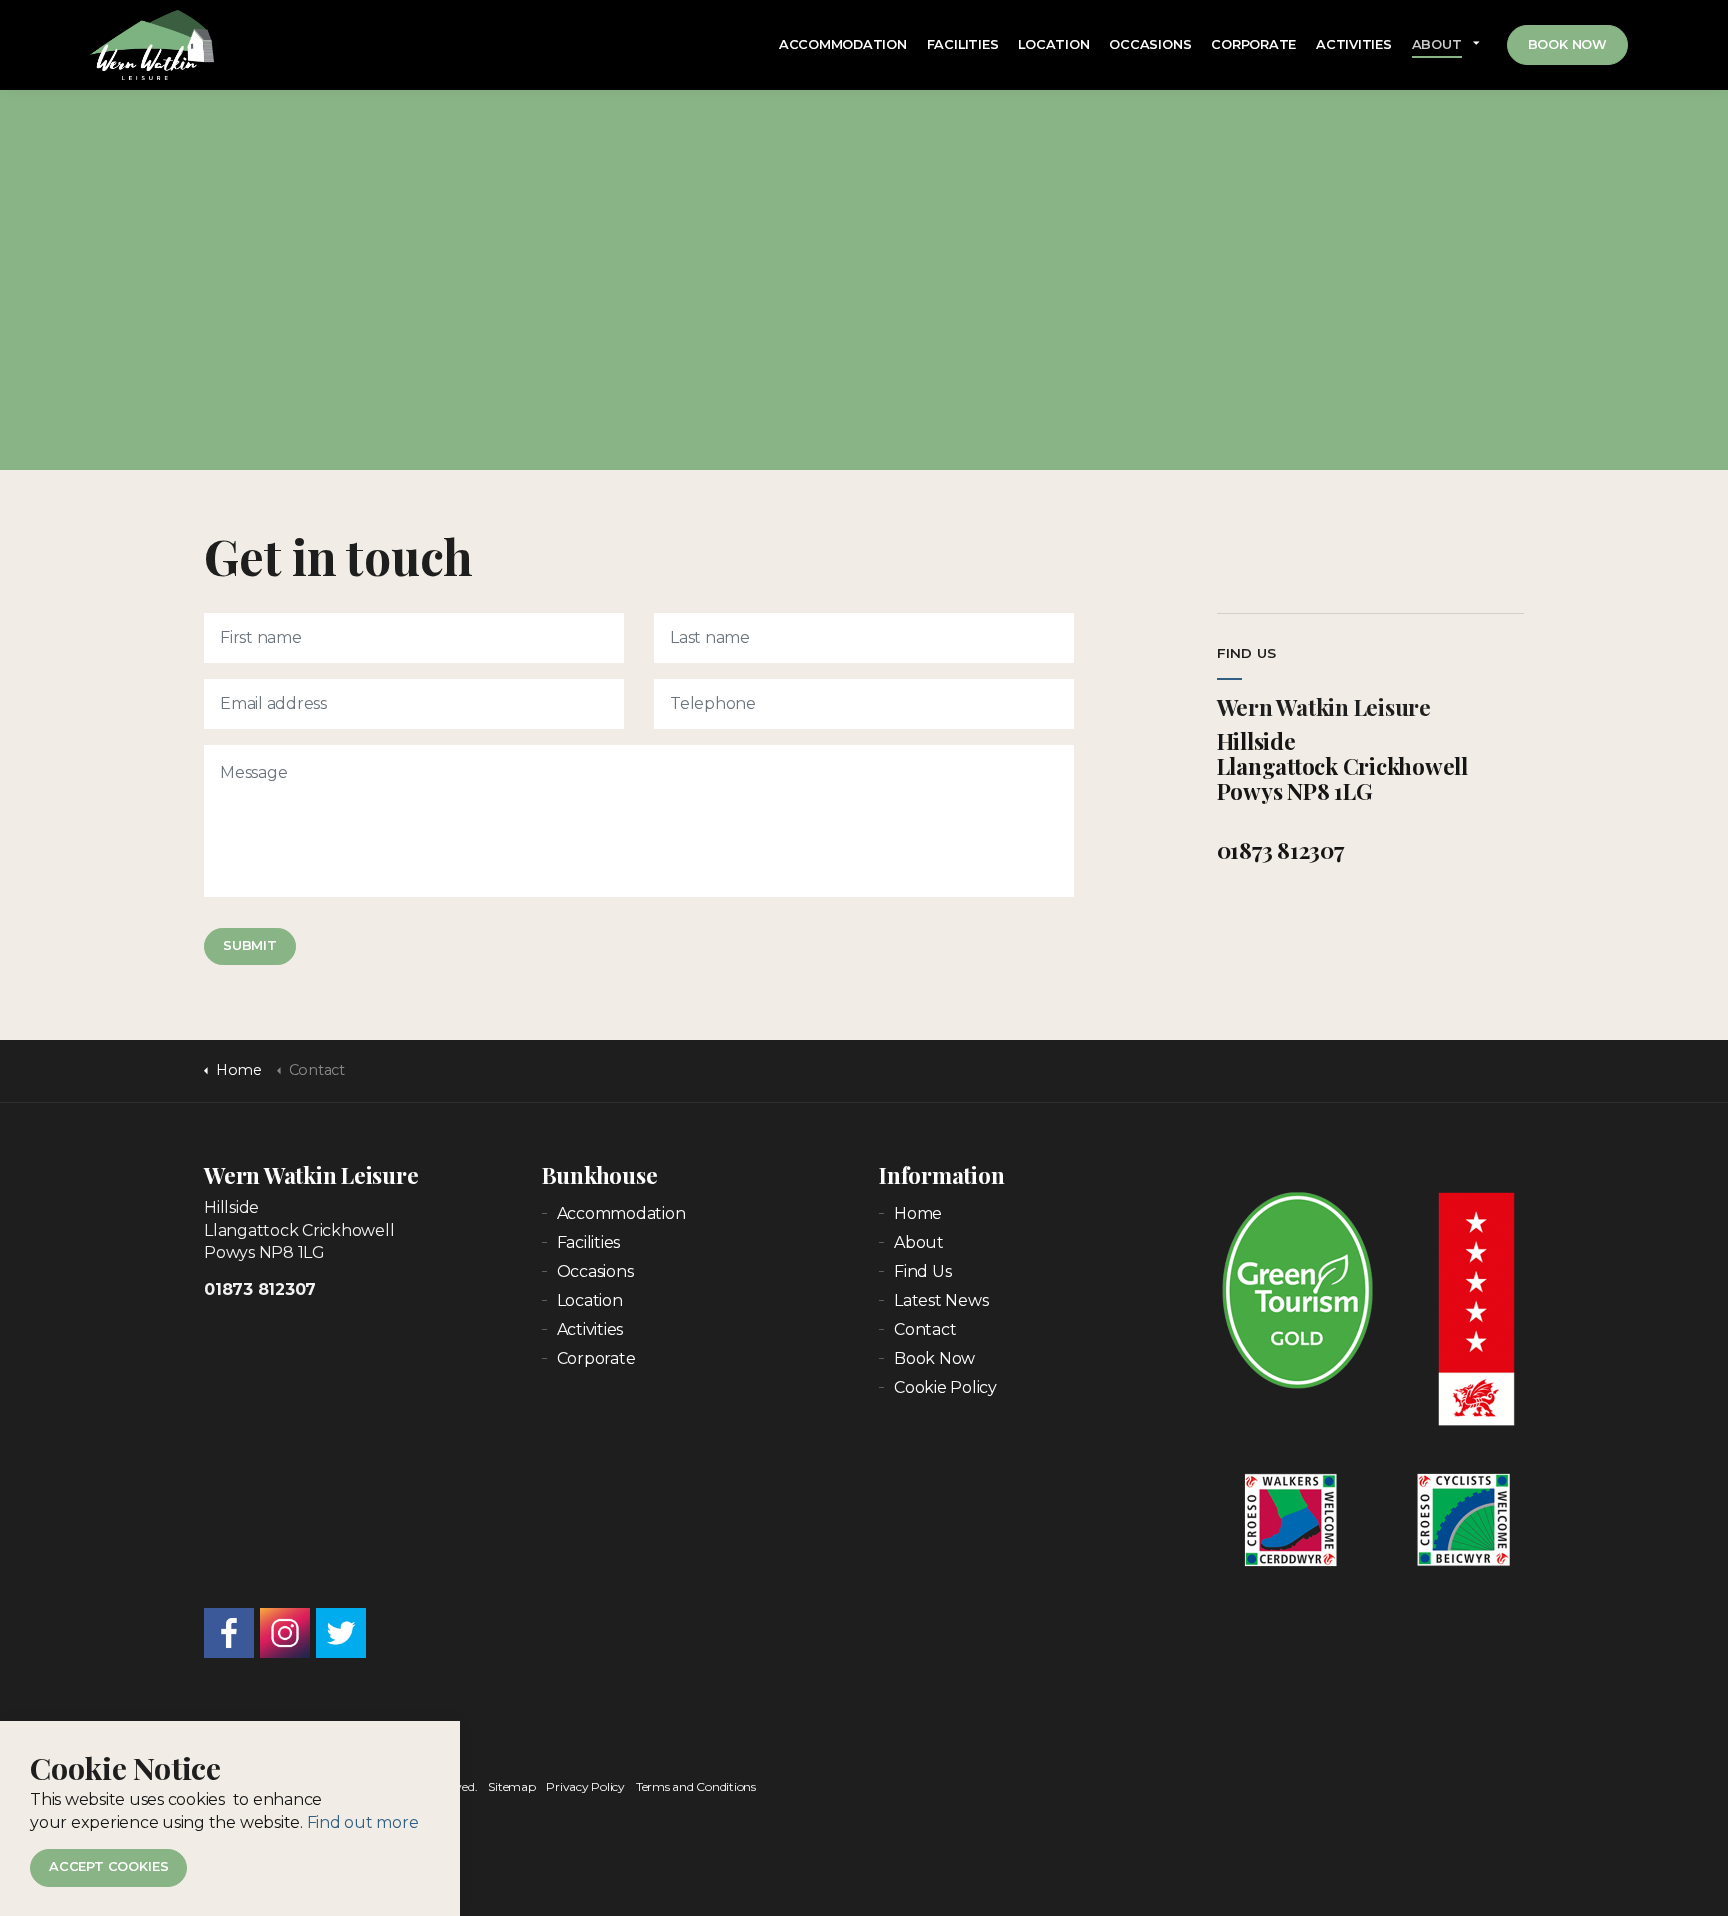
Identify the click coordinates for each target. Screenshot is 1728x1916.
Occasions (1150, 44)
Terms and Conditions (696, 1786)
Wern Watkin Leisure (152, 45)
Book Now (1567, 44)
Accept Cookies (108, 1866)
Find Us (922, 1271)
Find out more (363, 1821)
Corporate (1253, 44)
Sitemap (511, 1786)
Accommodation (843, 44)
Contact (925, 1329)
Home (918, 1213)
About (1437, 44)
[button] (250, 946)
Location (1053, 44)
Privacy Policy (585, 1786)
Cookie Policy (945, 1387)
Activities (1354, 44)
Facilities (963, 44)
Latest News (941, 1300)
